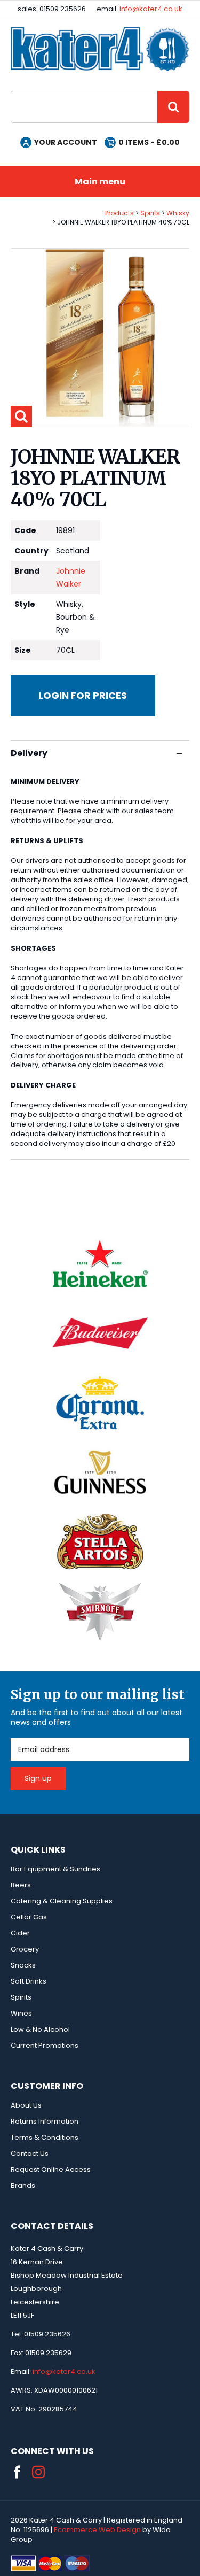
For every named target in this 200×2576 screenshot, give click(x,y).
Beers (21, 1885)
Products (119, 213)
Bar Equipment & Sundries (55, 1869)
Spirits (150, 213)
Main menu (100, 182)
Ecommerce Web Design (97, 2530)
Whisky (178, 213)
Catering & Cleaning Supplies (62, 1901)
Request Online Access (51, 2169)
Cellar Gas (29, 1917)
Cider (20, 1933)
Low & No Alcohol (40, 2029)
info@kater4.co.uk (151, 9)
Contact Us (30, 2153)
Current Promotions (45, 2045)
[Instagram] (38, 2472)
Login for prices (83, 695)
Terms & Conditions (45, 2137)
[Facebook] (17, 2472)
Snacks (23, 1965)
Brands (23, 2185)
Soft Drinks (29, 1981)
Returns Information (45, 2121)
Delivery (29, 753)
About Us (26, 2105)
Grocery (25, 1949)
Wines (21, 2013)
